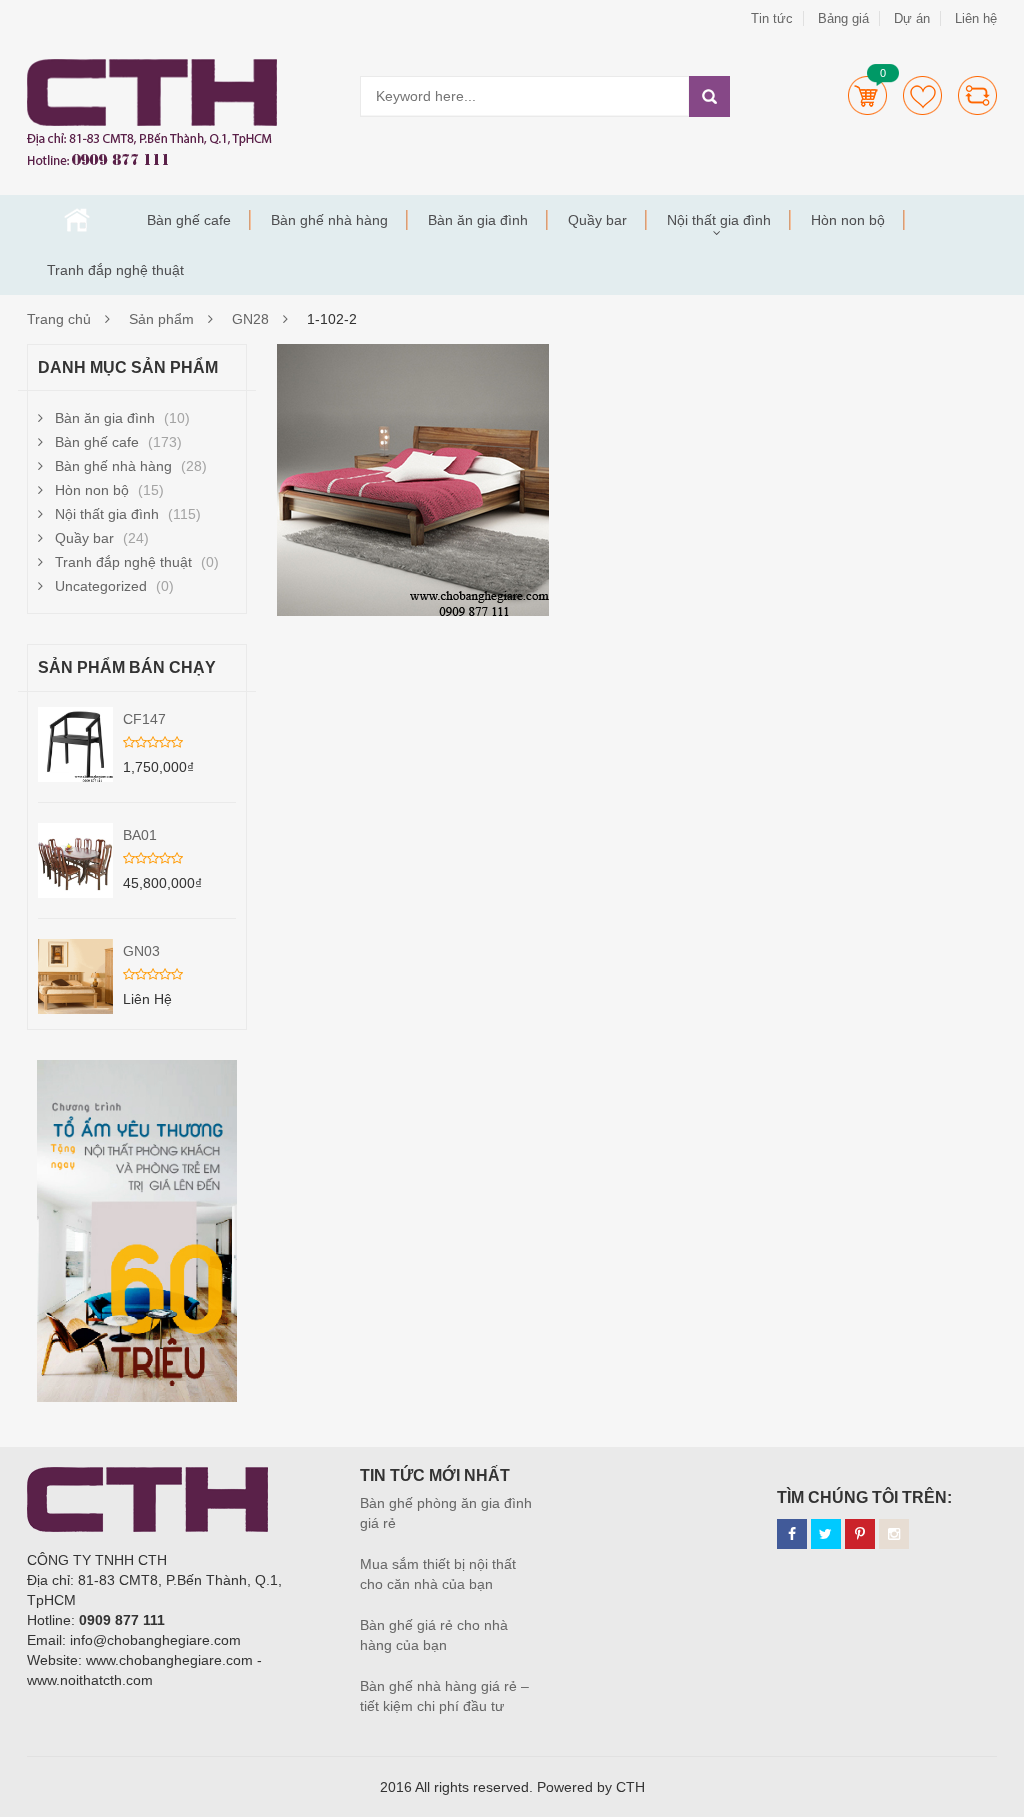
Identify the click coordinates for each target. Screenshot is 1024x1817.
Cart (867, 95)
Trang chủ (77, 220)
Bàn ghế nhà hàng (329, 220)
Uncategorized (101, 586)
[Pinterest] (860, 1534)
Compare (977, 95)
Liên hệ (976, 18)
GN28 (250, 319)
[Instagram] (894, 1534)
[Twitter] (826, 1534)
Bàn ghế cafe (189, 220)
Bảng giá (843, 18)
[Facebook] (792, 1534)
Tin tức (772, 18)
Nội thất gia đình (719, 220)
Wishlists (922, 95)
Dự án (912, 18)
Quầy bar (597, 220)
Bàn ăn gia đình (478, 220)
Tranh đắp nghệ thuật (115, 270)
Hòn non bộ (848, 220)
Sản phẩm (161, 319)
